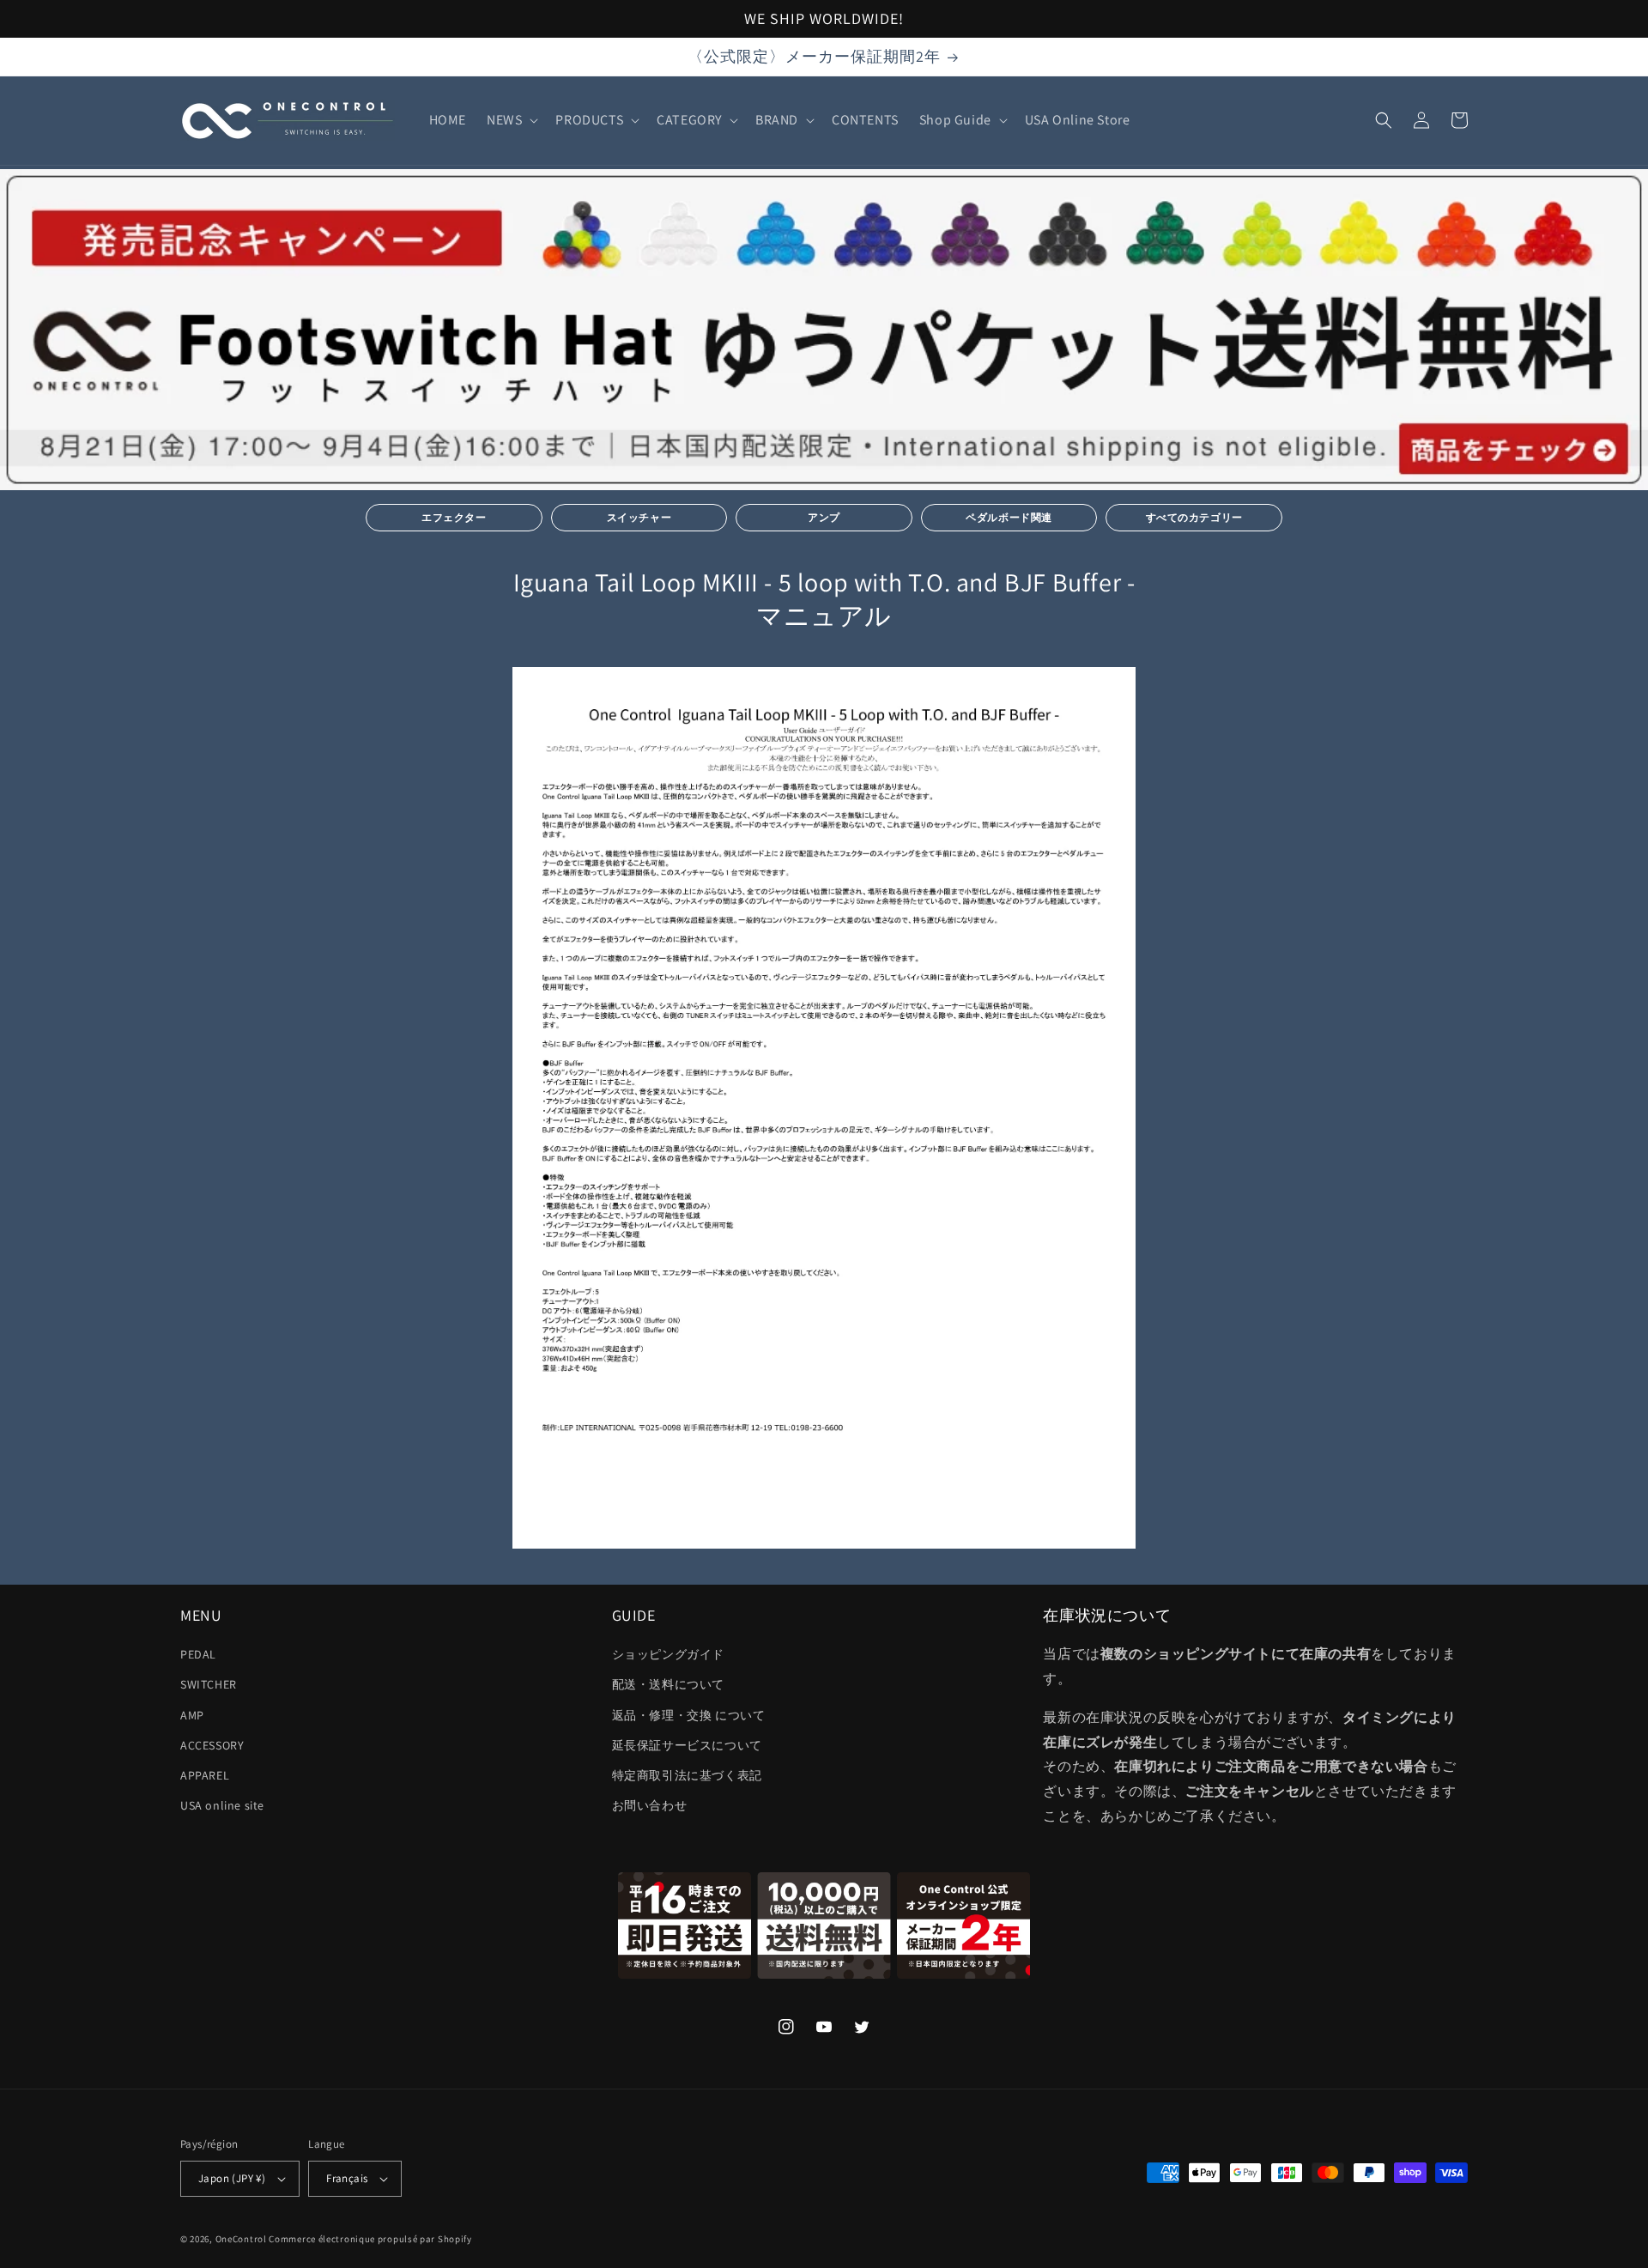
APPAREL (205, 1775)
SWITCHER (209, 1684)
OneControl (241, 2239)
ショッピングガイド (668, 1654)
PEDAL (198, 1654)
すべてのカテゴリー (1194, 517)
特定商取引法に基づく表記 (687, 1775)
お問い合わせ (650, 1805)
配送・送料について (668, 1684)
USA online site (222, 1805)
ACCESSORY (212, 1745)
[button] (511, 121)
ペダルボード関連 (1009, 517)
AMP (192, 1715)
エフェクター (454, 517)
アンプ (824, 517)
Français (347, 2178)
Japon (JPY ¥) (232, 2178)
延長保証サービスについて (687, 1745)
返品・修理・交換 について (689, 1715)
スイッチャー (639, 517)
